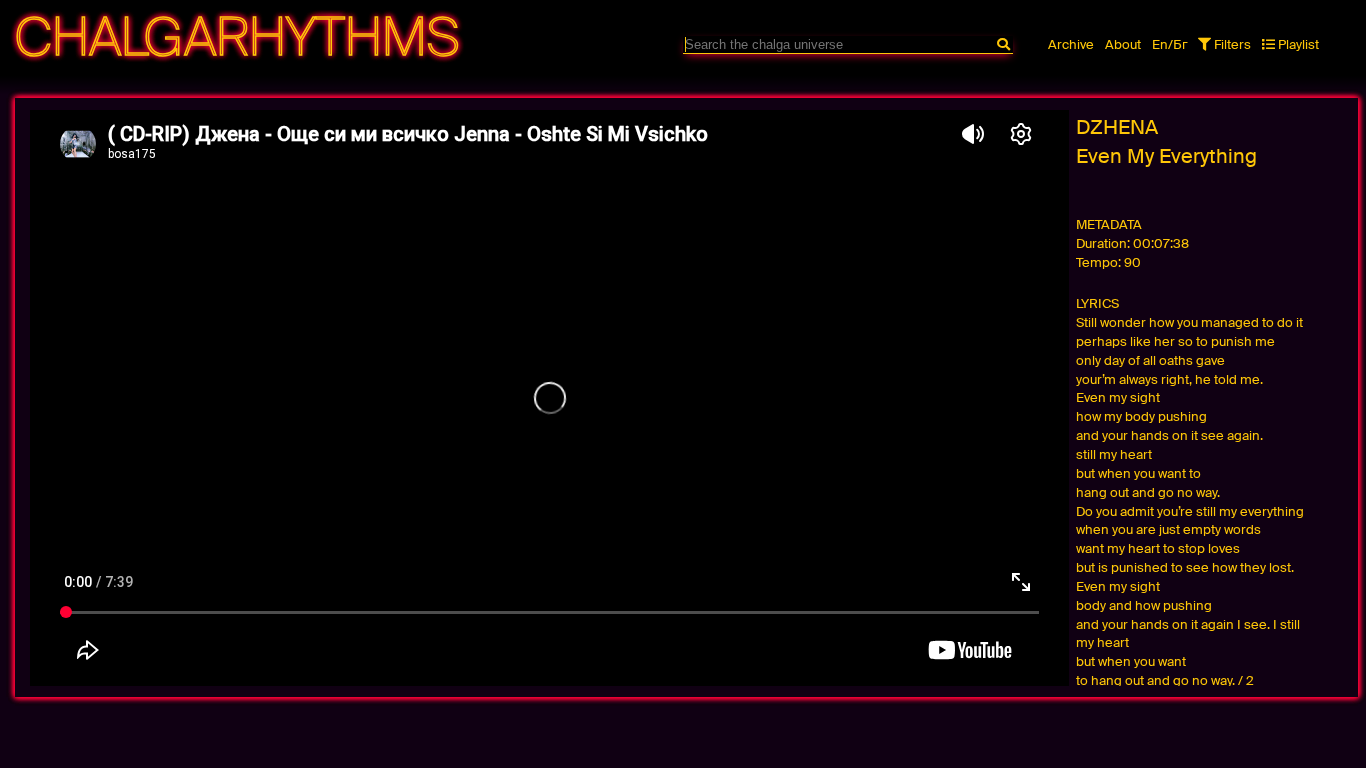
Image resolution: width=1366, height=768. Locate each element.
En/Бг (1170, 44)
